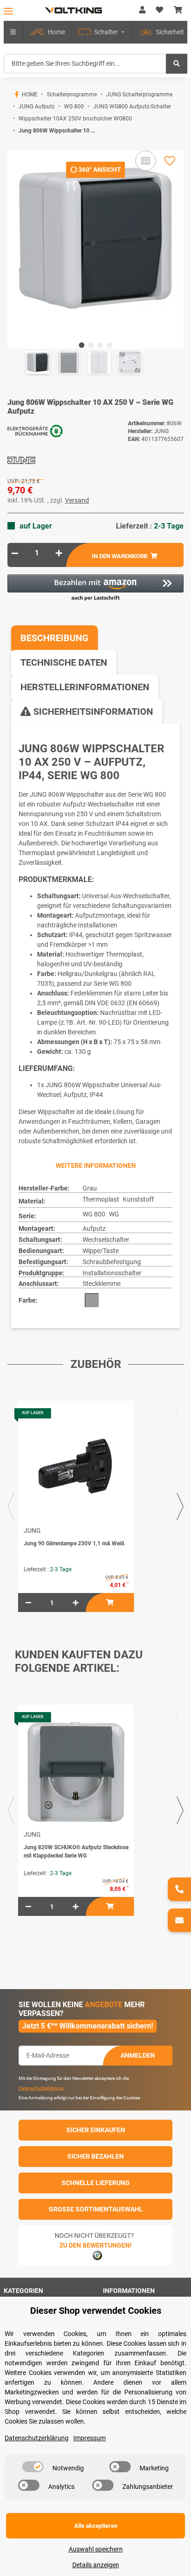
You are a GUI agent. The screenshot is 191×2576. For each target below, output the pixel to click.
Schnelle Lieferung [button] (96, 2183)
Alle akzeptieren (96, 2526)
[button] (142, 10)
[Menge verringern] (15, 553)
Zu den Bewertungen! (95, 2245)
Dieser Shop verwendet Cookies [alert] (96, 2311)
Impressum (89, 2438)
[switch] (33, 2467)
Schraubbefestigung (112, 1262)
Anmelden (138, 2055)
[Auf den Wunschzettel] (170, 161)
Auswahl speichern (96, 2549)
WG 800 (94, 1214)
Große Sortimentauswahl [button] (96, 2209)
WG (114, 1214)
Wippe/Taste (101, 1251)
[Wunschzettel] (159, 10)
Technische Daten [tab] (64, 662)
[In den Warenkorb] (15, 145)
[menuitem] (48, 32)
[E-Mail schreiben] (179, 1920)
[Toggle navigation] (8, 11)
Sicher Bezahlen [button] (95, 2156)
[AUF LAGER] (76, 1468)
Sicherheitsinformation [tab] (92, 712)
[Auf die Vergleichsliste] (146, 161)
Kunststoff (138, 1199)
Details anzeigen (96, 2565)
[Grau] (92, 1300)
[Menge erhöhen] (59, 553)
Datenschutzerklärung (41, 2088)
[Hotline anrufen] (179, 1889)
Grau (90, 1188)
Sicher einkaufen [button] (96, 2130)
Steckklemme (102, 1284)
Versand (77, 500)
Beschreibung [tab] (54, 638)
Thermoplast (101, 1199)
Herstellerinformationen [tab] (85, 687)
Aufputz (94, 1228)
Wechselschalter (106, 1240)
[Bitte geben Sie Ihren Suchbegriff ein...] (177, 64)
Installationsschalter (112, 1273)
